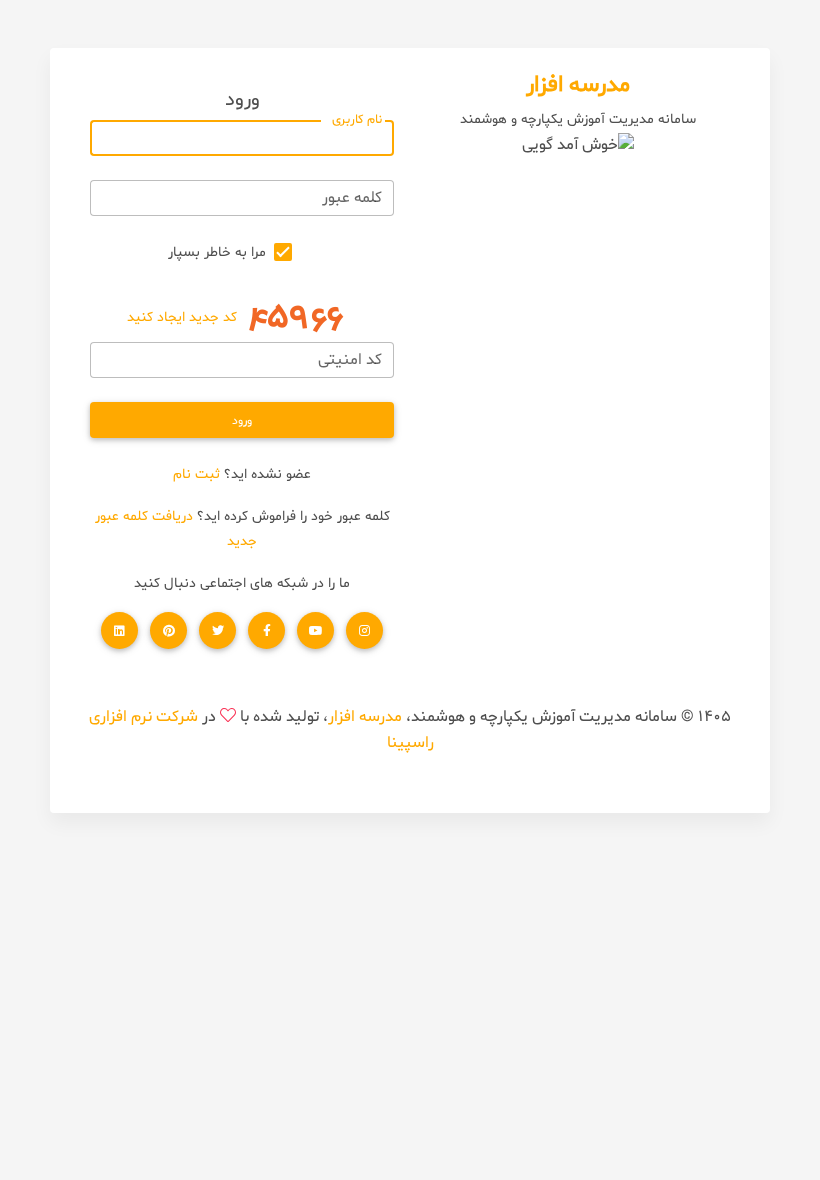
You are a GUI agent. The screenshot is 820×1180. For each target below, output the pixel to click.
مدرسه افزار (365, 717)
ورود (242, 421)
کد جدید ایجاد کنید (182, 317)
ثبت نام (196, 474)
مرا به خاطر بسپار (217, 252)
